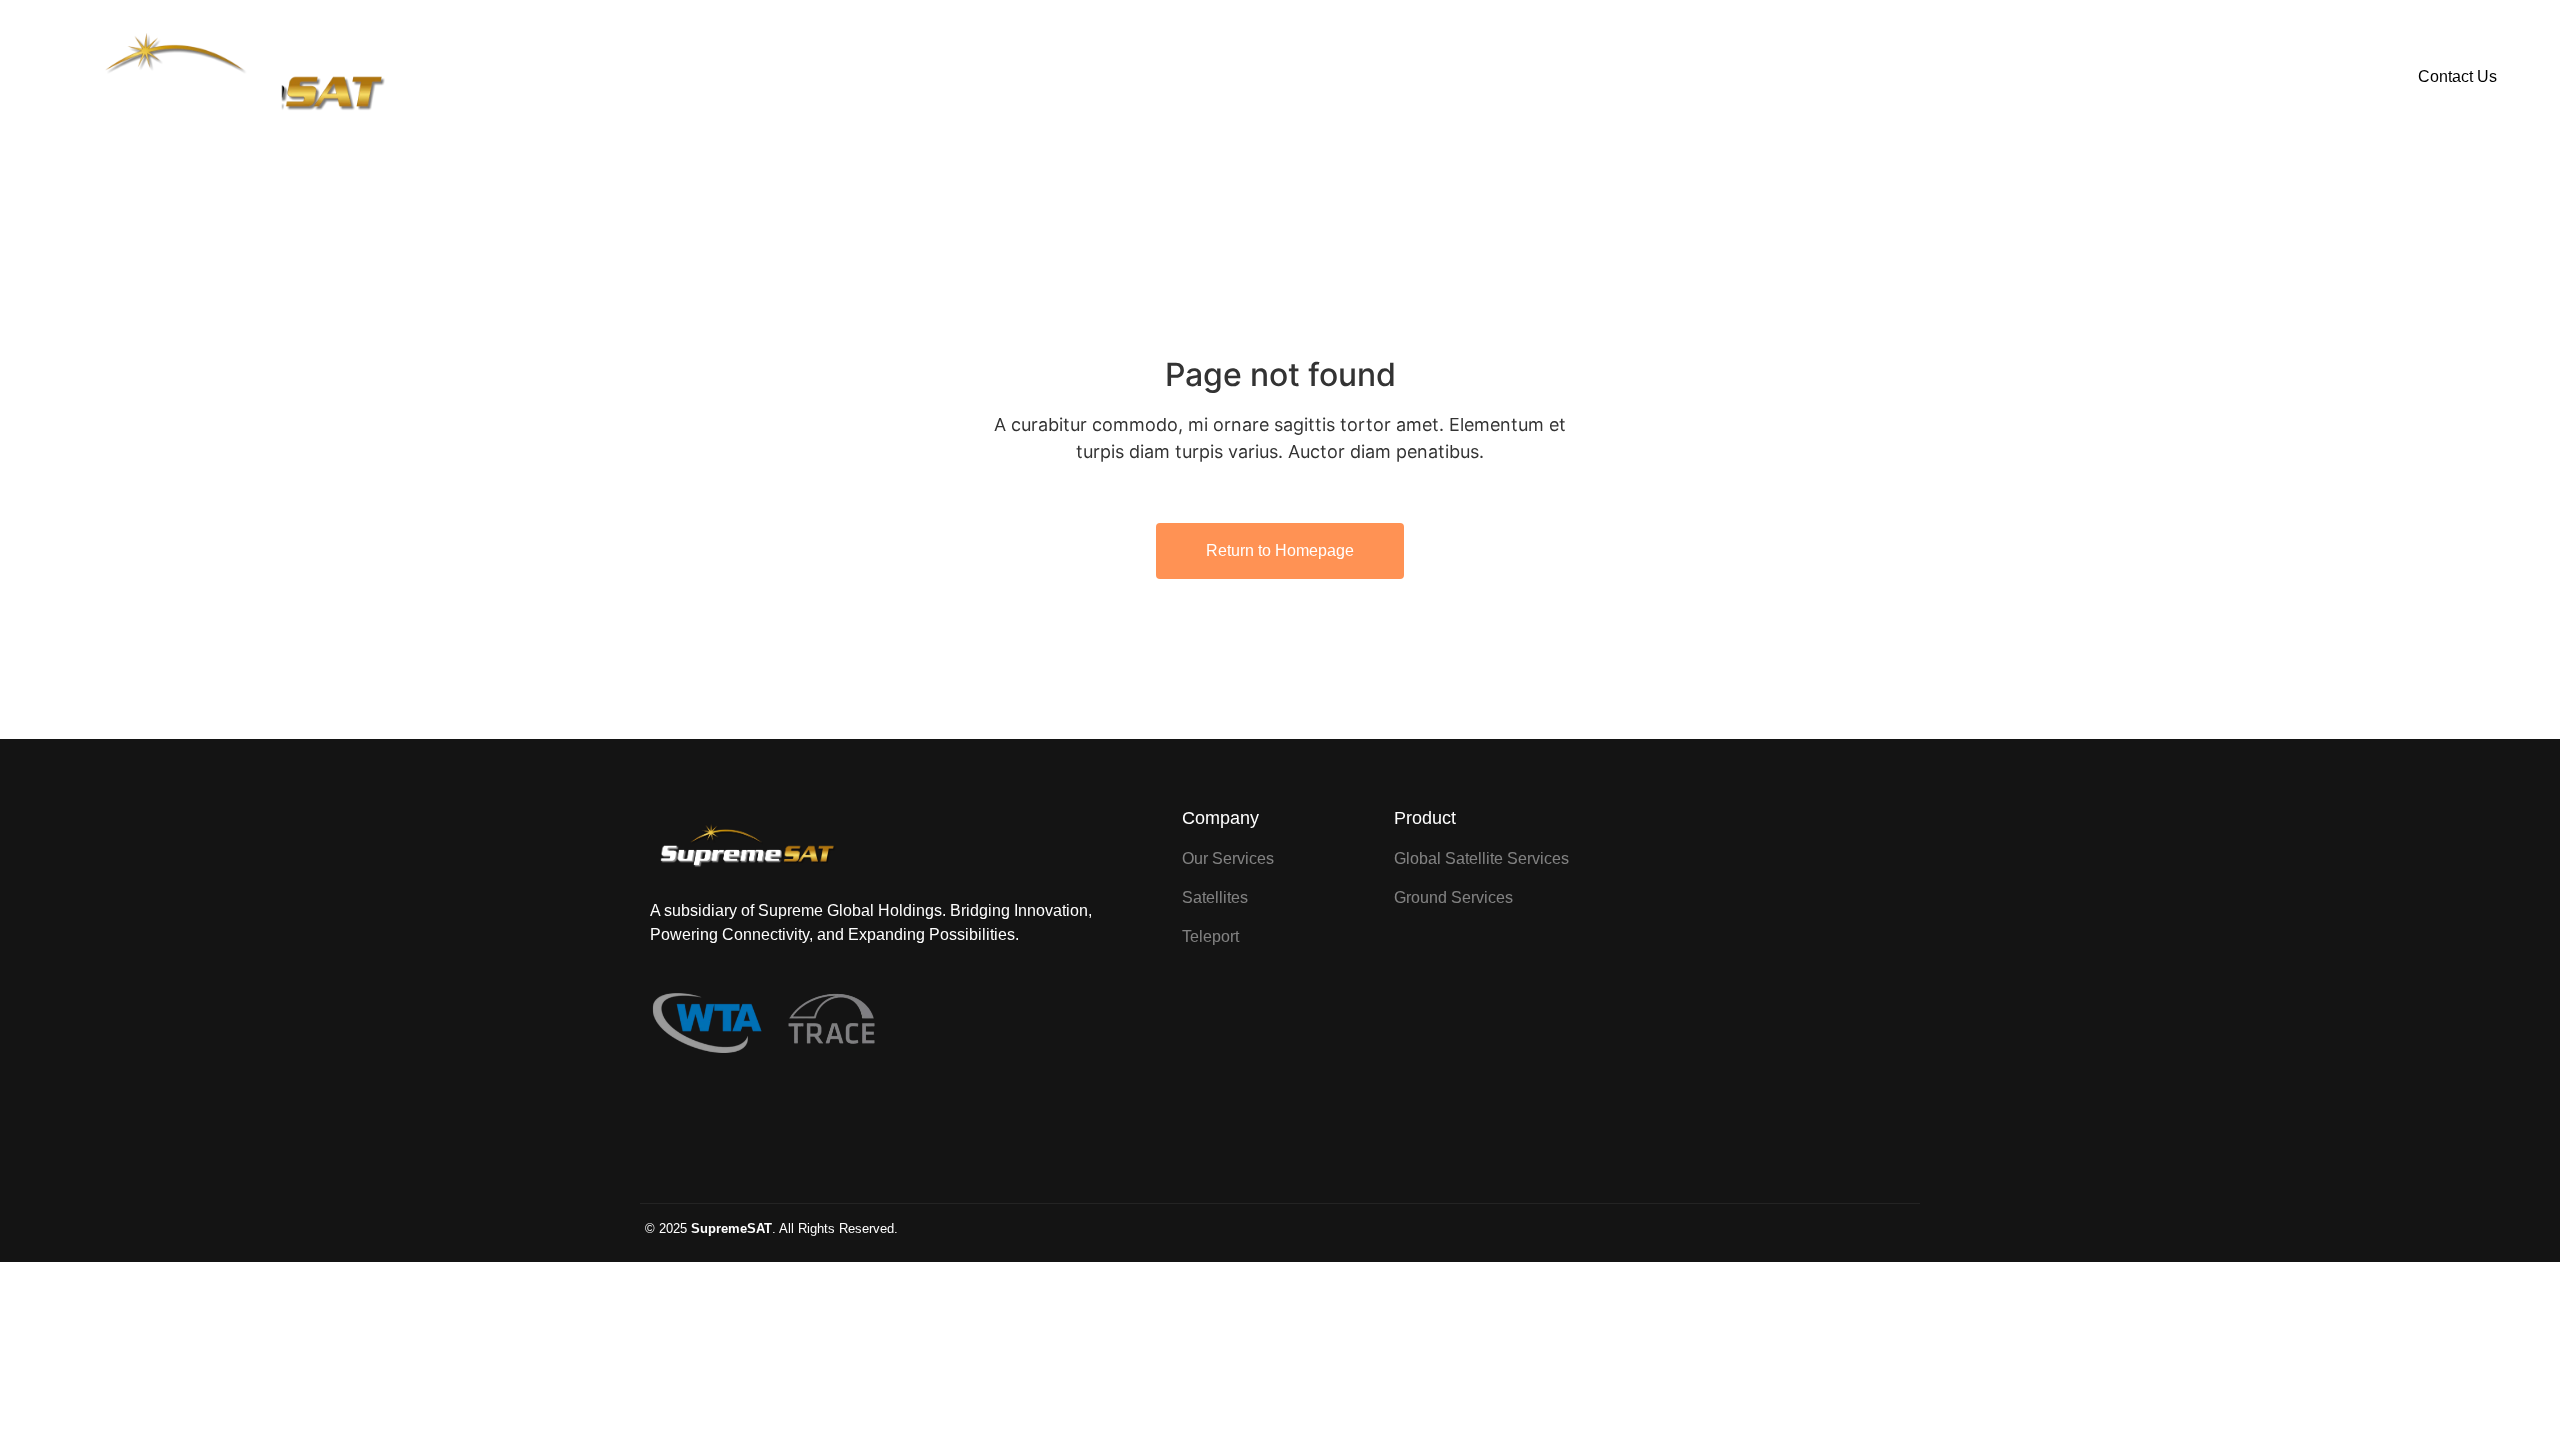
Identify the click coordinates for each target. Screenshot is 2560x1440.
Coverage (1330, 77)
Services (1212, 77)
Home (1106, 77)
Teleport (1446, 77)
